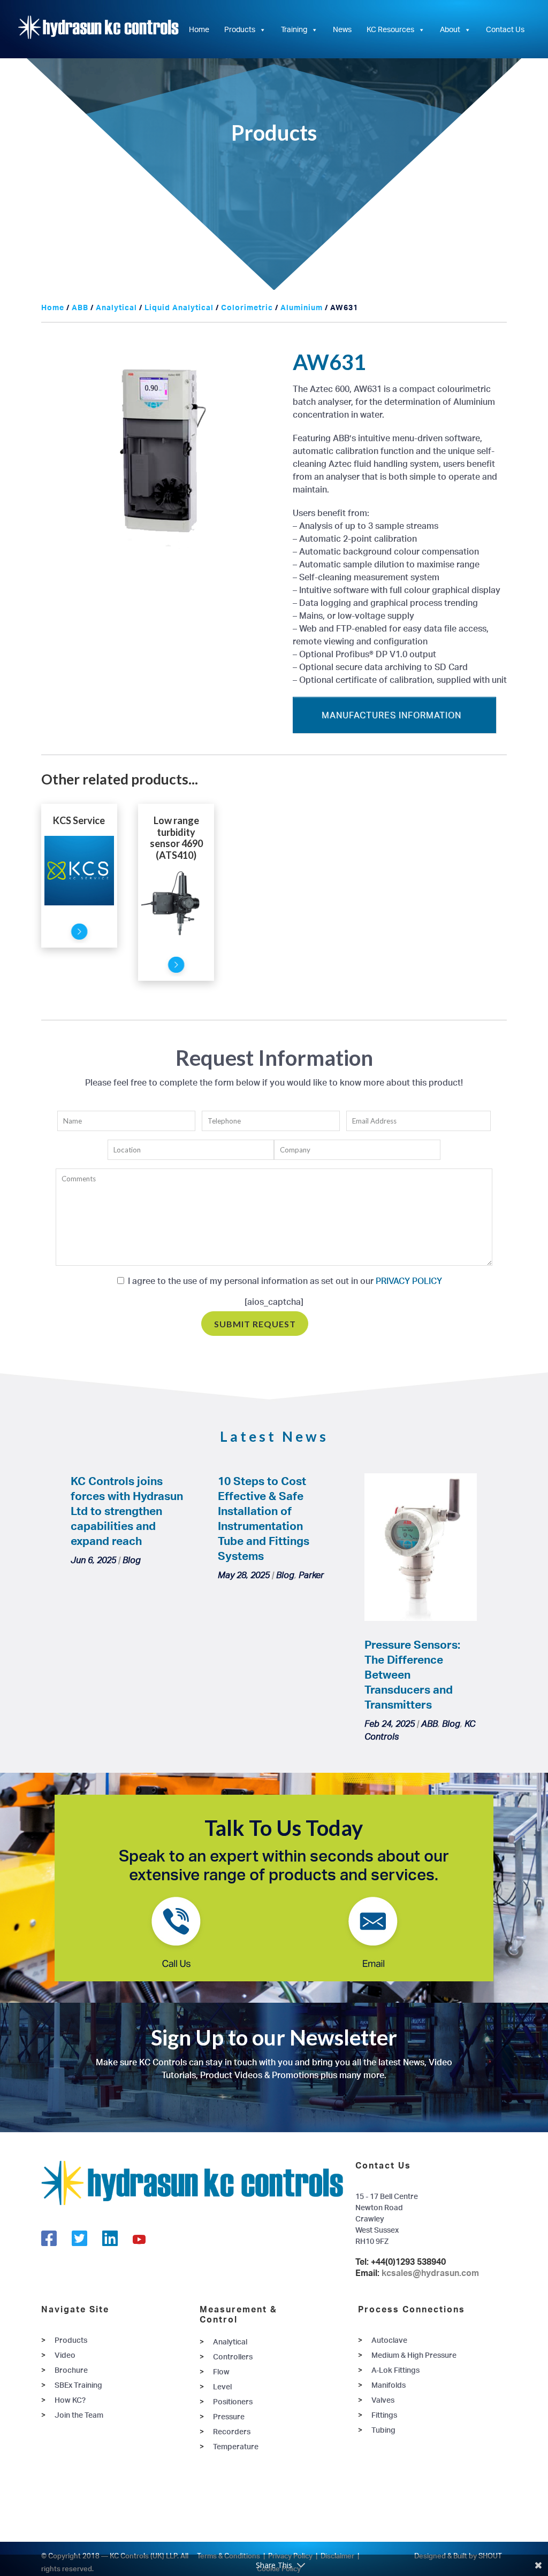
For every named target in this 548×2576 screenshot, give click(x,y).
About (450, 29)
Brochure (71, 2370)
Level (222, 2386)
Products (240, 29)
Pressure (229, 2416)
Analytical (116, 307)
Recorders (232, 2431)
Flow (221, 2371)
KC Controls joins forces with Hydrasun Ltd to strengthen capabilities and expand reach (127, 1511)
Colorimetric (247, 307)
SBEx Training (78, 2385)
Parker (311, 1575)
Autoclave (389, 2340)
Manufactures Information (391, 715)
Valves (383, 2400)
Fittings (384, 2415)
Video (65, 2355)
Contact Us (505, 29)
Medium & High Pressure (414, 2355)
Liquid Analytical (179, 307)
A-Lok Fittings (395, 2370)
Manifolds (389, 2385)
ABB (80, 307)
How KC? (70, 2400)
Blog (132, 1560)
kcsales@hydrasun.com (430, 2273)
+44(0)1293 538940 (408, 2262)
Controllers (233, 2356)
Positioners (233, 2401)
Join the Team (79, 2415)
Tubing (383, 2430)
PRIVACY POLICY (408, 1281)
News (342, 29)
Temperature (236, 2446)
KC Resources (390, 29)
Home (199, 29)
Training (294, 29)
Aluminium (302, 307)
